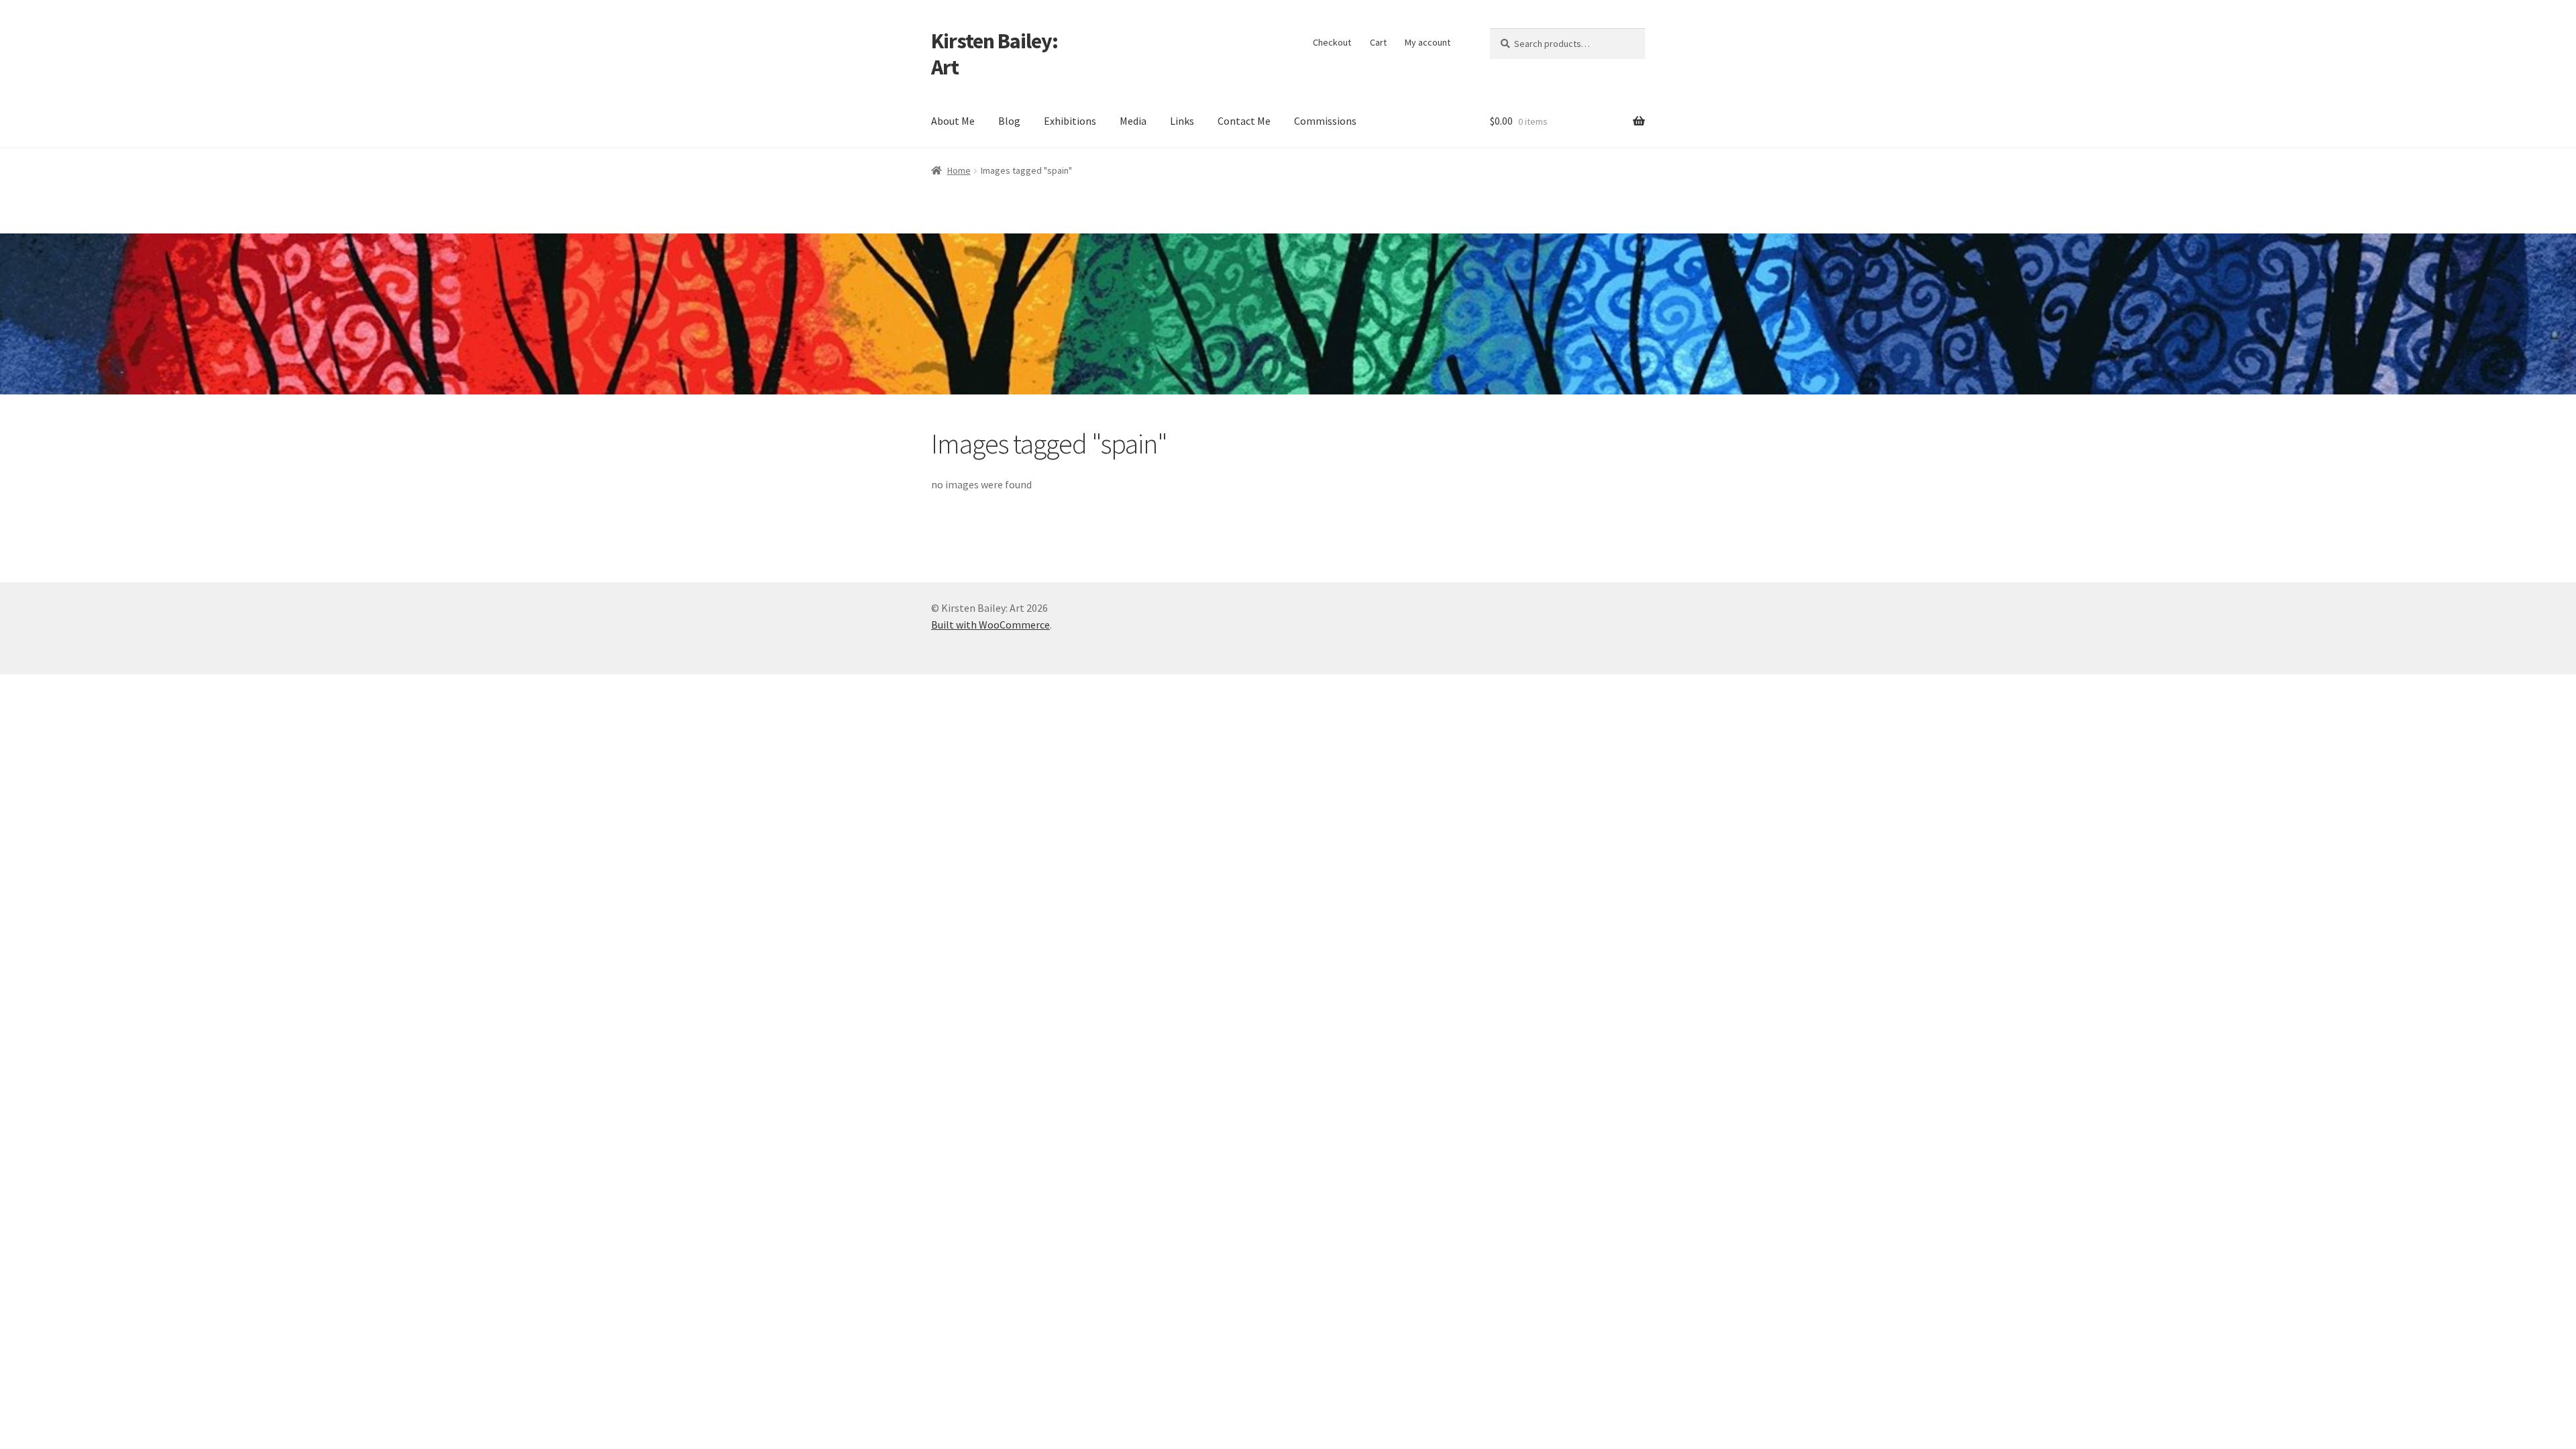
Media (1133, 121)
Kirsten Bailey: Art (995, 54)
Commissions (1325, 121)
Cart (1378, 42)
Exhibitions (1070, 121)
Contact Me (1244, 121)
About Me (953, 121)
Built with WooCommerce (990, 625)
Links (1182, 121)
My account (1428, 42)
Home (959, 170)
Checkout (1332, 42)
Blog (1009, 121)
